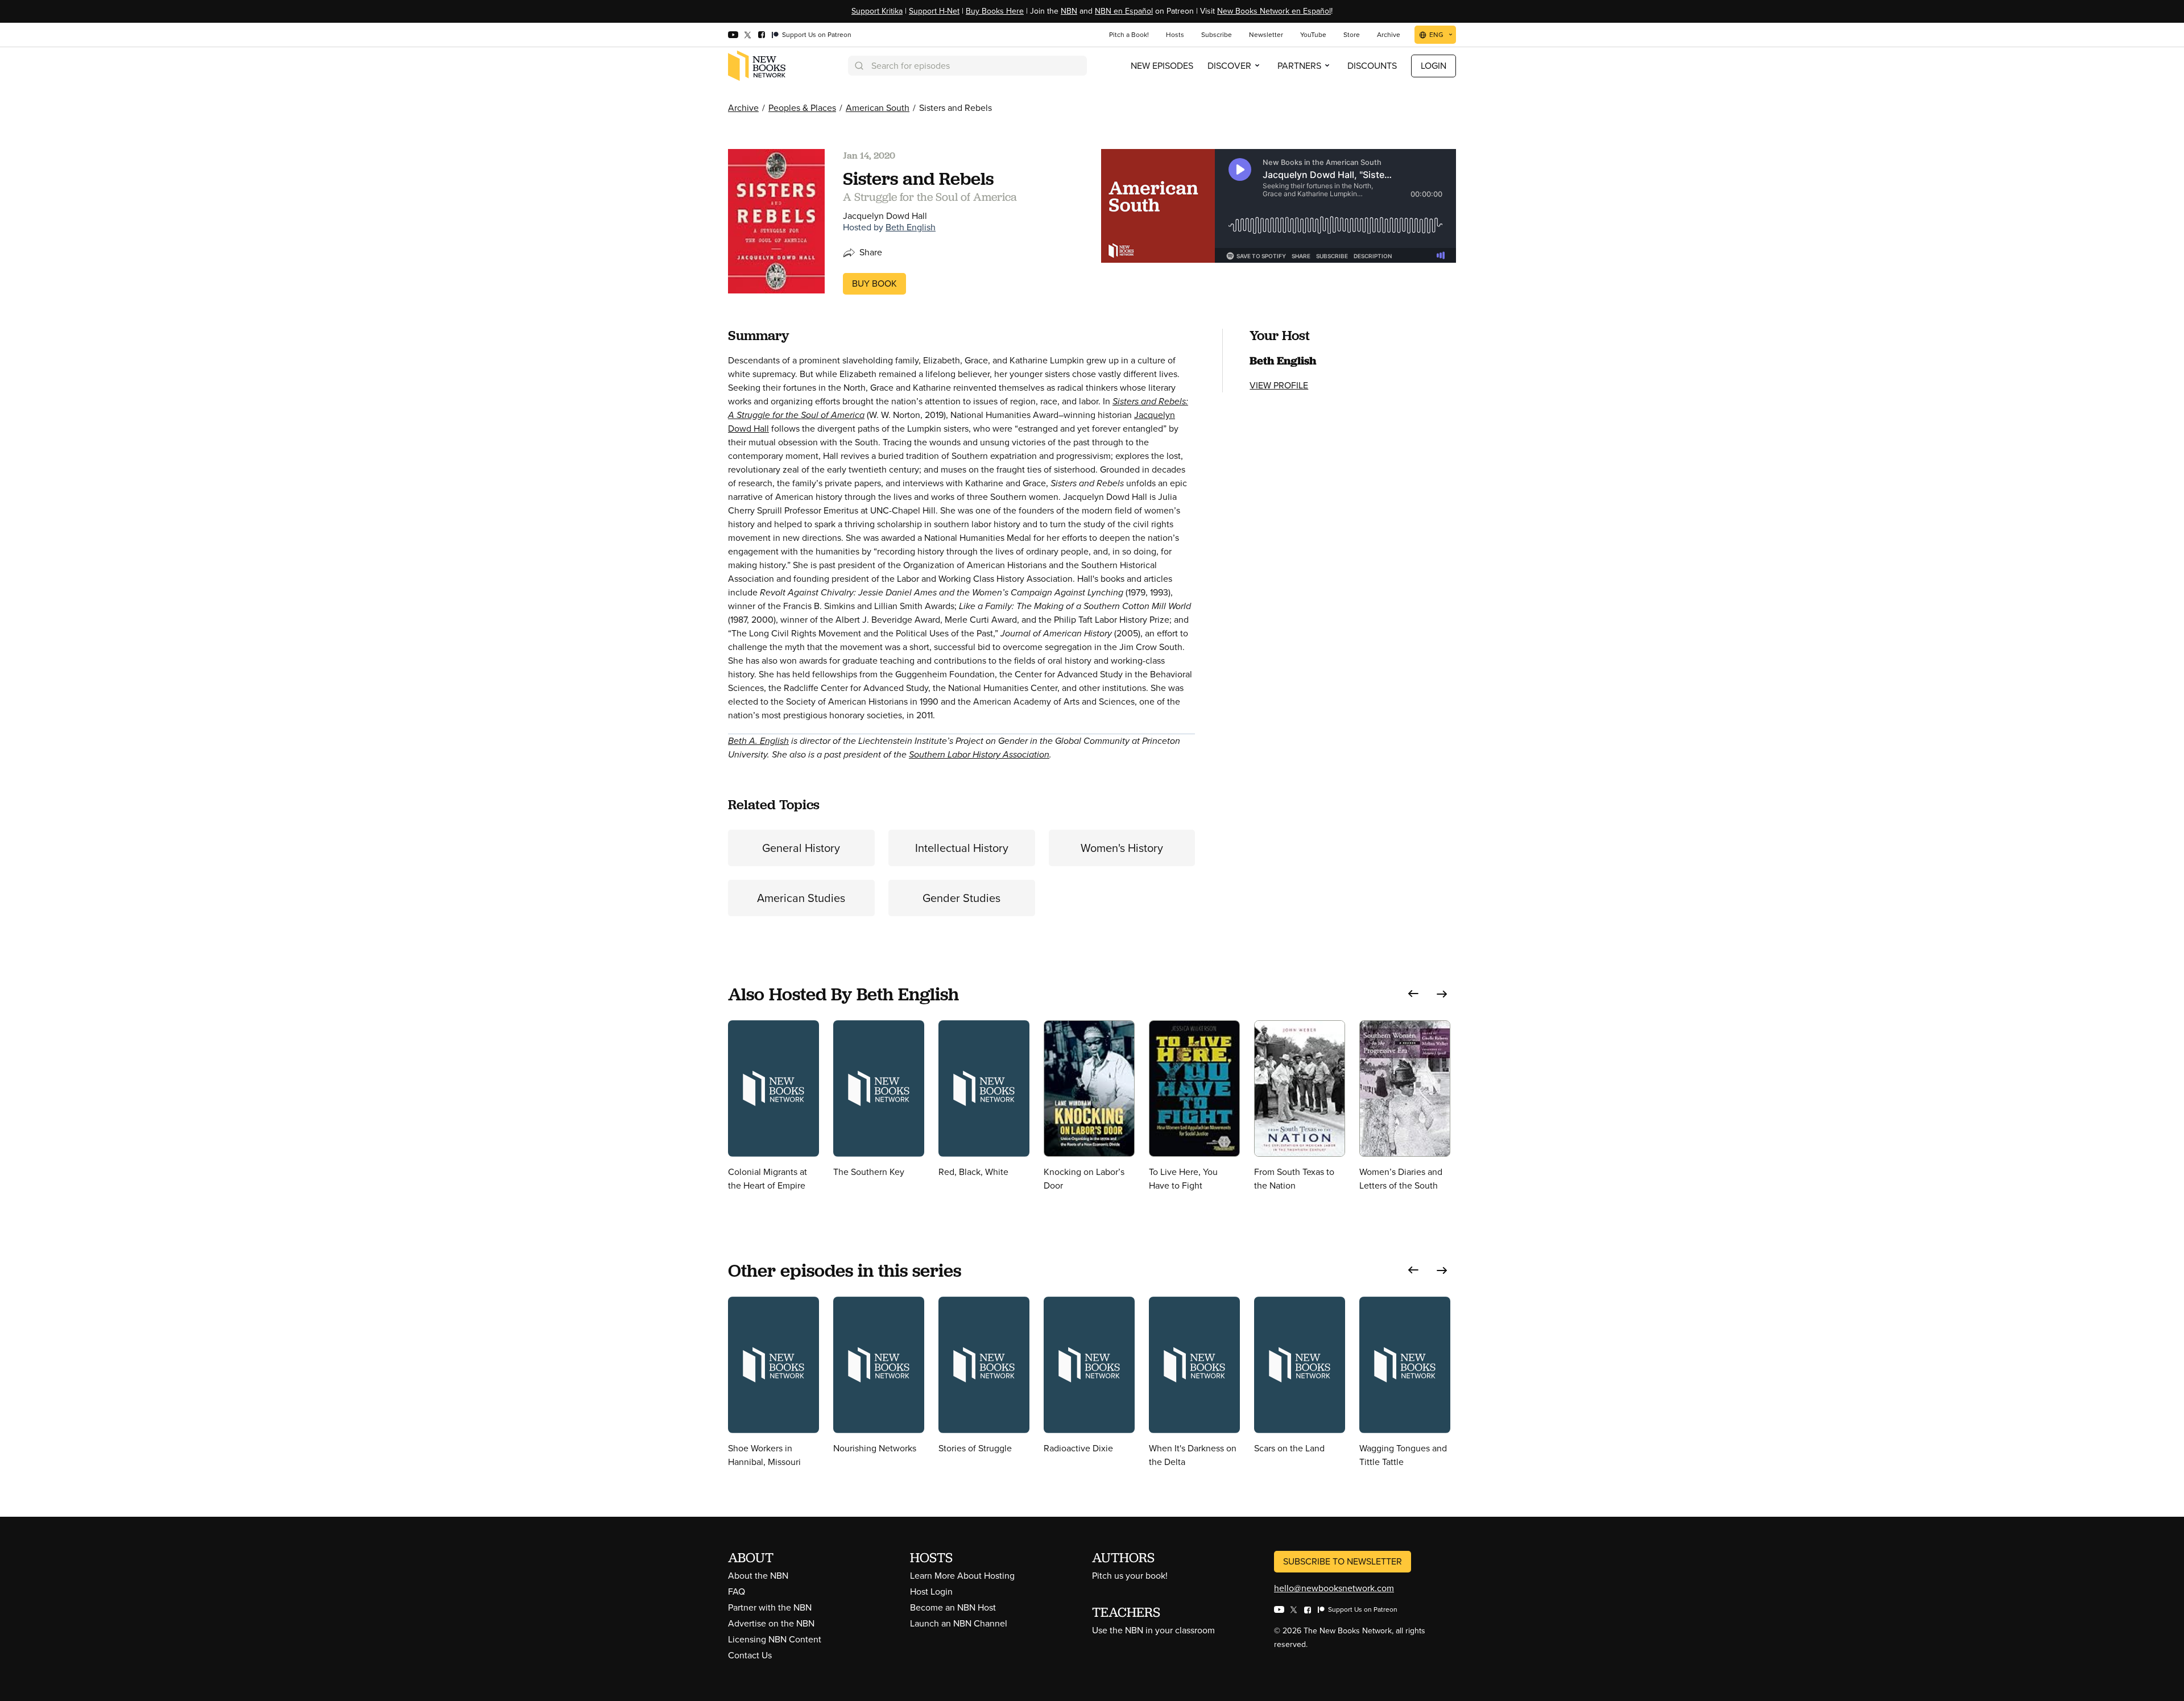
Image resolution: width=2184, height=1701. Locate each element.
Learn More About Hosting (962, 1576)
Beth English (911, 227)
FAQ (737, 1592)
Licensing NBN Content (775, 1639)
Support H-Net (934, 11)
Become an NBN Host (953, 1607)
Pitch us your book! (1130, 1576)
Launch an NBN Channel (959, 1623)
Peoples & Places (802, 108)
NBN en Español (1124, 11)
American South (878, 108)
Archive (743, 108)
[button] (1413, 994)
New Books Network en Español (1274, 11)
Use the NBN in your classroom (1153, 1630)
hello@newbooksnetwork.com (1334, 1588)
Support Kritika (877, 11)
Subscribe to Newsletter (1343, 1561)
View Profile (1279, 385)
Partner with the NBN (770, 1607)
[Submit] (858, 66)
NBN (1069, 11)
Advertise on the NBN (771, 1623)
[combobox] (967, 66)
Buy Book (874, 283)
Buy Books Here (995, 11)
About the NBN (758, 1576)
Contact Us (750, 1655)
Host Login (931, 1592)
